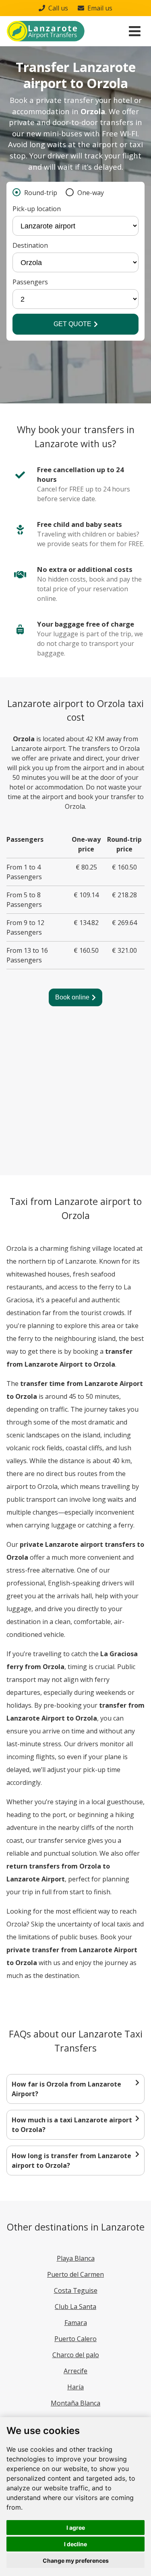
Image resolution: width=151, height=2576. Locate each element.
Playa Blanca (76, 2258)
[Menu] (135, 31)
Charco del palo (76, 2355)
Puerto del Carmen (75, 2274)
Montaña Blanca (75, 2403)
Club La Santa (75, 2307)
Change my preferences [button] (76, 2561)
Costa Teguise (76, 2290)
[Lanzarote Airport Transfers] (46, 31)
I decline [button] (75, 2544)
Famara (76, 2323)
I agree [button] (76, 2528)
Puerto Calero (75, 2339)
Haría (75, 2387)
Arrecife (75, 2371)
